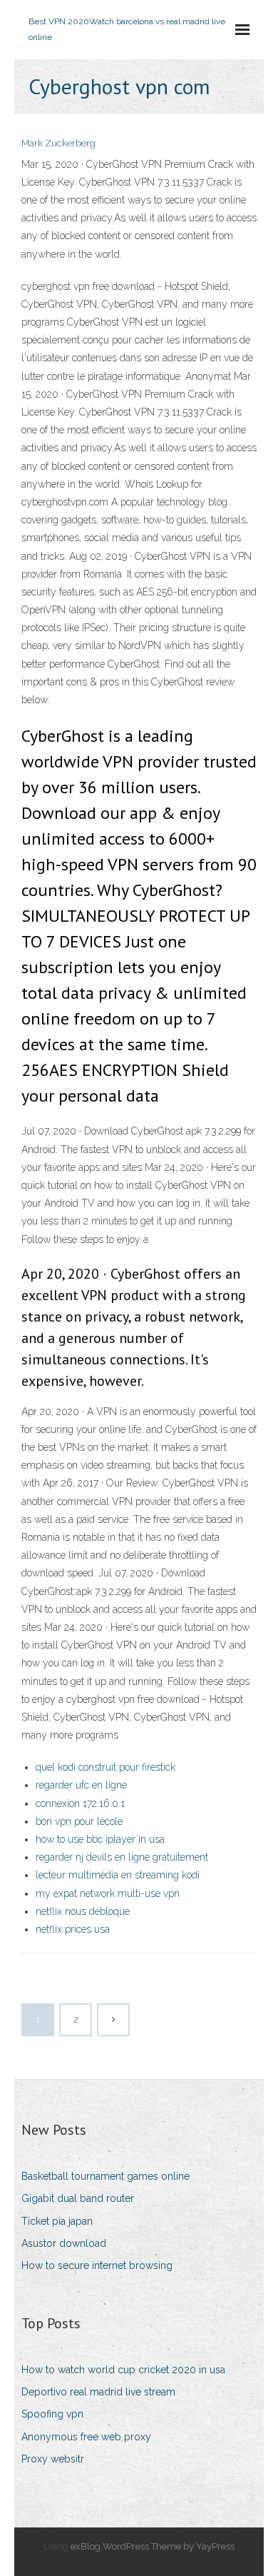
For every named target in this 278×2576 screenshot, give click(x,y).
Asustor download (64, 2243)
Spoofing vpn (52, 2414)
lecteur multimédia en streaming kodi (118, 1875)
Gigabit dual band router (78, 2198)
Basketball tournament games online (105, 2176)
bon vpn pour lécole (79, 1821)
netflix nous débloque (83, 1911)
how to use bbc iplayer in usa (100, 1839)
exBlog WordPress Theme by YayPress (153, 2546)
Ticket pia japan (57, 2221)
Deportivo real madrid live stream (98, 2392)
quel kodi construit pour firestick (105, 1767)
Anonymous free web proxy (86, 2437)
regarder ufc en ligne (81, 1785)
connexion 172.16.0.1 (80, 1803)
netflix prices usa (73, 1929)
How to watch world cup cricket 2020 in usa (123, 2370)
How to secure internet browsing (97, 2265)
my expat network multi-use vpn (108, 1893)
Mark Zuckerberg (58, 143)
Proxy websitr (53, 2459)
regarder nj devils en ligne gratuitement (122, 1857)
